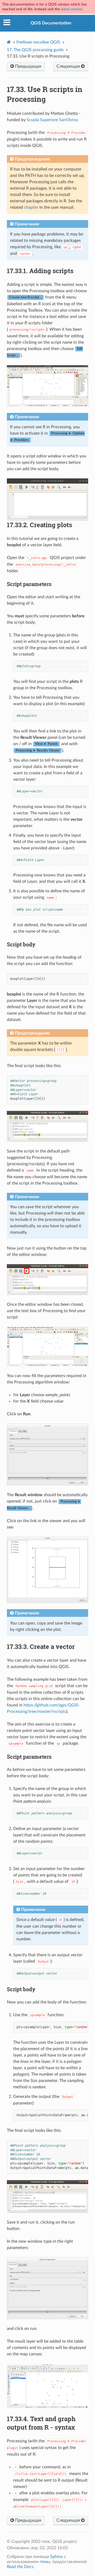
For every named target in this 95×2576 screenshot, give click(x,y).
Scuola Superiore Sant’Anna (52, 120)
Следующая (69, 66)
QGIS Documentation (51, 23)
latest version (72, 9)
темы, (46, 2562)
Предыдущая (28, 66)
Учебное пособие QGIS (38, 42)
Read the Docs (20, 2567)
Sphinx (56, 2557)
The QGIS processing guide (35, 50)
